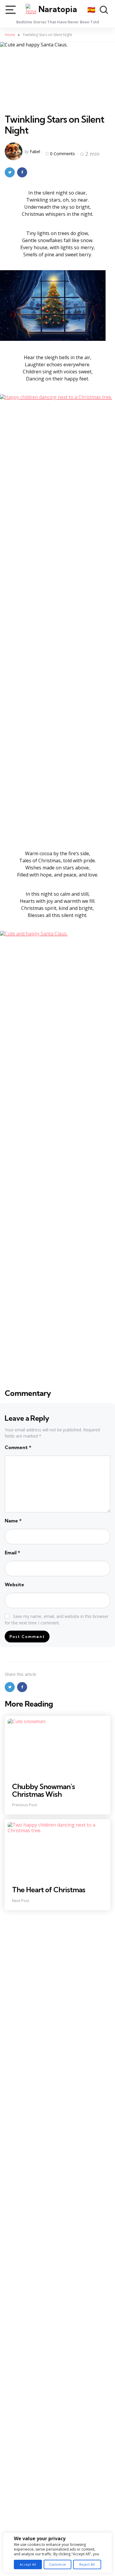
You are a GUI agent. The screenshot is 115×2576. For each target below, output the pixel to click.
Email (12, 1553)
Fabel (35, 152)
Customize (57, 2564)
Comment (18, 1447)
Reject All (87, 2564)
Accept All (28, 2564)
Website (14, 1585)
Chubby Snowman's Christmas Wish (43, 1790)
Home (10, 35)
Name (13, 1521)
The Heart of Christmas (49, 1890)
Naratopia (58, 9)
